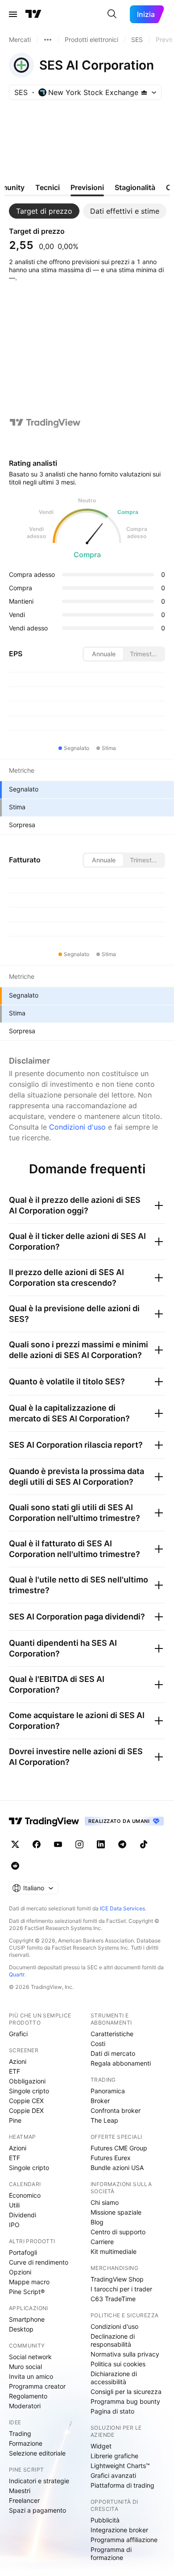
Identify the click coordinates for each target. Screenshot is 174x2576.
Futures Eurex (111, 2158)
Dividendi (23, 2215)
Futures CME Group (119, 2148)
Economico (25, 2195)
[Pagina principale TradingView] (33, 14)
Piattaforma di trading (122, 2485)
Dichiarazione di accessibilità (114, 2378)
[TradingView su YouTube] (58, 1844)
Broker (100, 2101)
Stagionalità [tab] (135, 187)
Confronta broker (116, 2110)
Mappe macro (29, 2282)
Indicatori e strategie (39, 2481)
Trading (20, 2433)
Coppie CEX (26, 2101)
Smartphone (27, 2319)
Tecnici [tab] (48, 187)
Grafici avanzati (113, 2475)
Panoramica (108, 2091)
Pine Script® (27, 2292)
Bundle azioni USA (117, 2168)
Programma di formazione (111, 2553)
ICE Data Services (122, 1908)
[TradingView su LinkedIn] (101, 1844)
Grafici (18, 2034)
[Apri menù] (13, 14)
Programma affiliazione (124, 2540)
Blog (97, 2222)
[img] (144, 92)
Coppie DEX (26, 2110)
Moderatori (25, 2406)
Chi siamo (105, 2202)
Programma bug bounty (125, 2401)
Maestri (20, 2491)
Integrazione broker (119, 2530)
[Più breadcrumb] (48, 40)
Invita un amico (31, 2376)
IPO (14, 2225)
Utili (14, 2205)
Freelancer (24, 2500)
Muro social (25, 2367)
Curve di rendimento (39, 2262)
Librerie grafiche (114, 2456)
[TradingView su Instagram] (79, 1844)
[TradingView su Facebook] (37, 1844)
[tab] (44, 211)
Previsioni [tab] (87, 187)
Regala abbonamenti (121, 2063)
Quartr (17, 1974)
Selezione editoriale (37, 2453)
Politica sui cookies (118, 2364)
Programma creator (37, 2386)
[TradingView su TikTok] (144, 1844)
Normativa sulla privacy (125, 2354)
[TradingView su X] (15, 1844)
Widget (101, 2446)
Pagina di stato (112, 2411)
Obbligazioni (27, 2081)
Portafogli (23, 2252)
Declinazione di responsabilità (113, 2340)
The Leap (104, 2120)
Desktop (21, 2329)
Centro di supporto (118, 2232)
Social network (30, 2357)
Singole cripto (29, 2091)
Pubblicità (105, 2520)
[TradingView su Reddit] (15, 1866)
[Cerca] (112, 14)
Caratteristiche (112, 2034)
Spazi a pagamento (37, 2510)
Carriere (102, 2242)
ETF (14, 2071)
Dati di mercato (113, 2053)
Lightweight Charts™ (120, 2466)
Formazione (26, 2443)
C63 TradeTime (113, 2299)
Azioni (18, 2061)
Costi (98, 2044)
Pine (15, 2120)
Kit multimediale (114, 2251)
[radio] (104, 654)
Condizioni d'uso (77, 1127)
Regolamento (28, 2396)
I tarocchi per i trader (121, 2289)
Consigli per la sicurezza (126, 2392)
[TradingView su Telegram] (122, 1844)
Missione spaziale (116, 2212)
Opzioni (20, 2272)
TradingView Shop (117, 2279)
